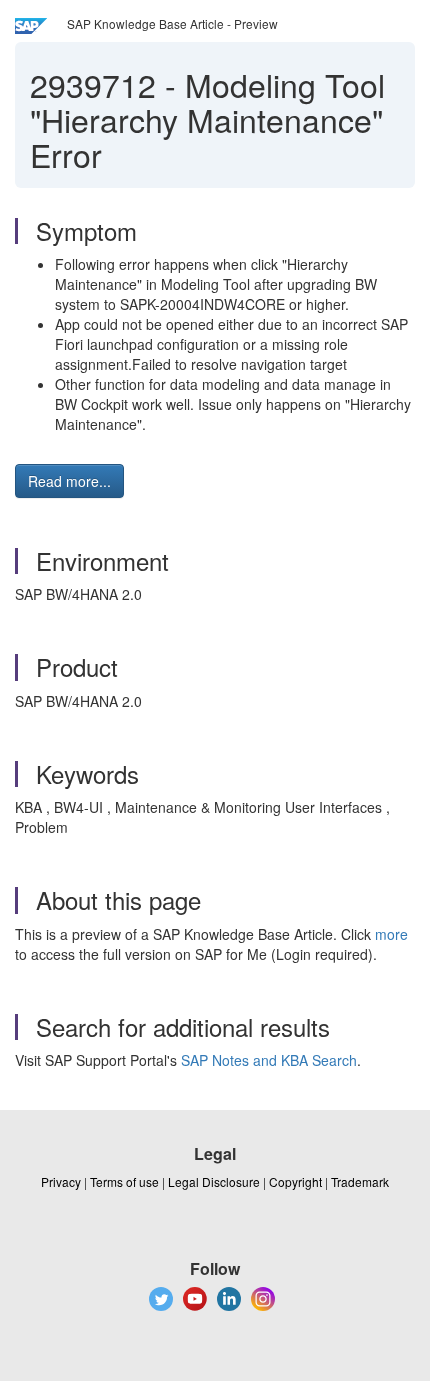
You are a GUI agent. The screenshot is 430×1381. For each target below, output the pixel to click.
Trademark (360, 1181)
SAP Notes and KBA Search (269, 1060)
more (391, 934)
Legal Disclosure (214, 1181)
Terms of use (124, 1181)
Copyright (295, 1181)
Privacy (61, 1181)
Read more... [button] (69, 481)
